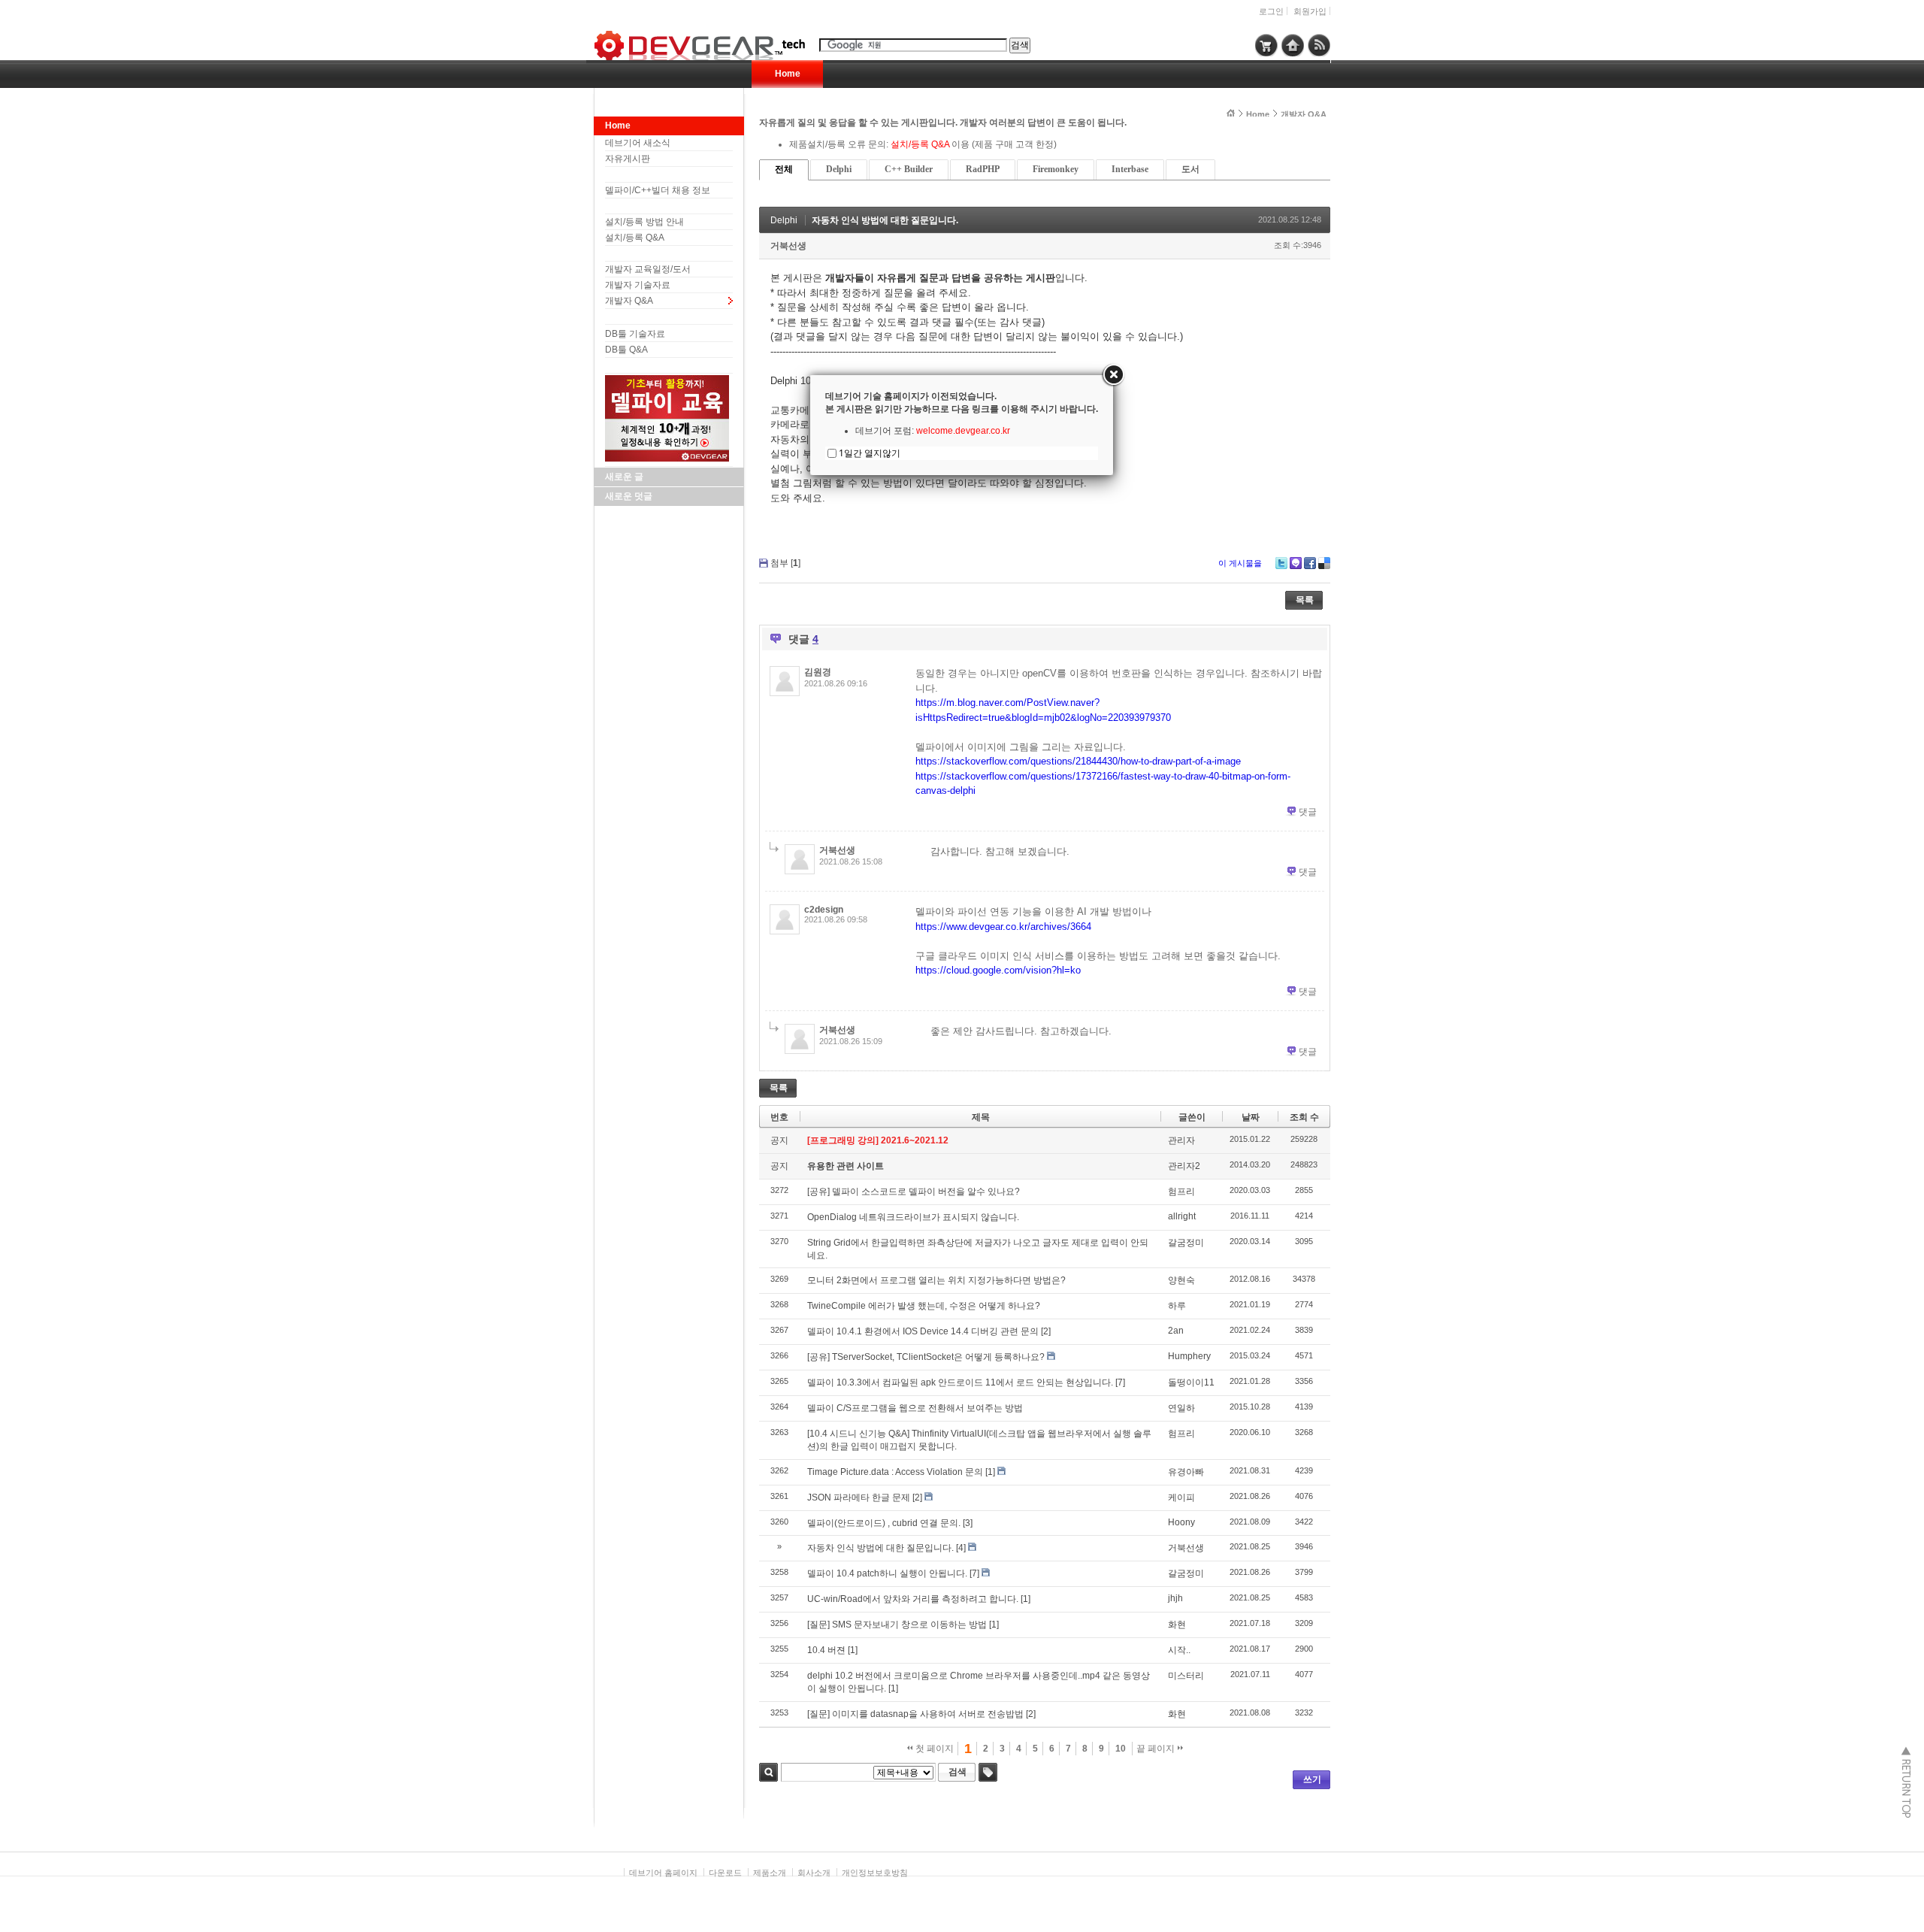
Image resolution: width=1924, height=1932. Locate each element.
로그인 (1271, 11)
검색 (768, 1772)
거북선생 (788, 246)
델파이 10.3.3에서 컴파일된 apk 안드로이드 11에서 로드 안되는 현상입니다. (960, 1382)
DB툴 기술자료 (635, 334)
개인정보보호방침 (875, 1873)
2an (1176, 1331)
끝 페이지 (1157, 1749)
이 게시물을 (1240, 563)
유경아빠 (1186, 1472)
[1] (990, 1472)
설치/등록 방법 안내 (644, 222)
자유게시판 (628, 159)
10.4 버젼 (826, 1650)
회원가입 (1310, 11)
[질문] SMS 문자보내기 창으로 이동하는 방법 (897, 1625)
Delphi (839, 169)
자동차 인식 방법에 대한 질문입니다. (885, 220)
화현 (1177, 1625)
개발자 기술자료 (638, 285)
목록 (1305, 600)
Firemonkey (1056, 169)
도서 (1190, 169)
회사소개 (814, 1873)
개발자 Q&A (629, 301)
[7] (1120, 1382)
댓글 (1308, 812)
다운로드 (725, 1873)
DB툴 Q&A (626, 350)
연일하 (1181, 1408)
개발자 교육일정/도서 (648, 269)
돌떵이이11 (1191, 1382)
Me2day (1296, 563)
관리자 (1181, 1140)
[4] (961, 1548)
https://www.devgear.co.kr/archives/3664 (1003, 927)
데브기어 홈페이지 (663, 1873)
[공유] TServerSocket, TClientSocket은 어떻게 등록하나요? (926, 1357)
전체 (784, 169)
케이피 (1181, 1497)
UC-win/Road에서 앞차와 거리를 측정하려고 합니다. (913, 1599)
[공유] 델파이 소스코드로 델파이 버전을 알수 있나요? (914, 1192)
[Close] (1113, 375)
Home (788, 74)
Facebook (1310, 563)
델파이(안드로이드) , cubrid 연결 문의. (884, 1523)
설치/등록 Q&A (635, 238)
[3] (968, 1523)
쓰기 (1312, 1779)
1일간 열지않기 (870, 453)
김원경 (818, 672)
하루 (1177, 1306)
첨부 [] (785, 563)
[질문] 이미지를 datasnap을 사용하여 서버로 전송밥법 (915, 1714)
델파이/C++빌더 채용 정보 (658, 190)
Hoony (1181, 1522)
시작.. (1179, 1650)
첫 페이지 (933, 1749)
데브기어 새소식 (638, 143)
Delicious (1324, 563)
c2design (824, 910)
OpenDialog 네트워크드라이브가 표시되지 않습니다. (913, 1217)
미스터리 (1186, 1676)
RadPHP (983, 169)
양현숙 (1181, 1280)
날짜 (1251, 1117)
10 (1121, 1749)
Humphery (1189, 1356)
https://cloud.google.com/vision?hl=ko (998, 970)
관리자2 (1184, 1166)
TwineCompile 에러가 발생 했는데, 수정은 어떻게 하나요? (924, 1306)
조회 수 (1304, 1117)
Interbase (1130, 169)
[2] (1046, 1331)
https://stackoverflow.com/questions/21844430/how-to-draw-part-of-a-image (1078, 761)
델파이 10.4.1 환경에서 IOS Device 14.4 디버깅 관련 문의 (923, 1331)
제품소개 (770, 1873)
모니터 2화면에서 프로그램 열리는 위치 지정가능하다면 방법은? (936, 1280)
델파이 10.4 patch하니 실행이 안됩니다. (887, 1573)
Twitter (1281, 563)
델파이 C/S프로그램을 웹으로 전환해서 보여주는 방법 (915, 1408)
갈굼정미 (1186, 1243)
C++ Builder (909, 169)
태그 (988, 1772)
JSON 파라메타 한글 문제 (859, 1497)
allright (1182, 1216)
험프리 (1181, 1192)
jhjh (1175, 1598)
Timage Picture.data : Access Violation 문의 (895, 1472)
